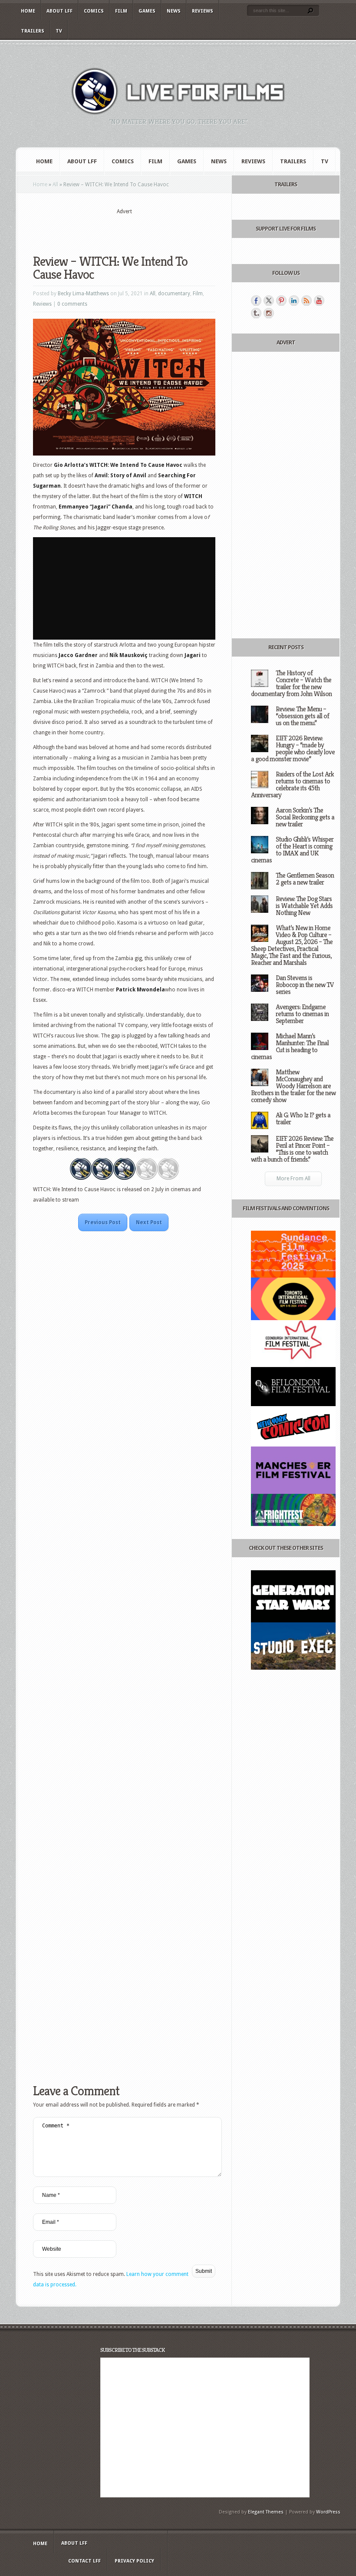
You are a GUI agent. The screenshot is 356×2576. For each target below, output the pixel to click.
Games (147, 11)
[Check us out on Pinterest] (281, 301)
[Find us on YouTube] (319, 301)
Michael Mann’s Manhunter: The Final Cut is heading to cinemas (290, 1046)
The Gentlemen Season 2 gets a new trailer (305, 879)
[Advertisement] (135, 229)
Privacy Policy (134, 2561)
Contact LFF (84, 2561)
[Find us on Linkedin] (294, 301)
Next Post (149, 1222)
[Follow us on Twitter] (269, 301)
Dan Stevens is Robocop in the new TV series (305, 985)
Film (121, 11)
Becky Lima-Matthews (83, 294)
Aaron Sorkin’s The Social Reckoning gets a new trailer (305, 817)
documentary (174, 294)
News (174, 11)
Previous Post (103, 1222)
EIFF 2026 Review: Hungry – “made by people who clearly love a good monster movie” (293, 748)
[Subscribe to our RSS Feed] (307, 301)
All (55, 185)
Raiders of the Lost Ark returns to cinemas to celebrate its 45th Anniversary (292, 784)
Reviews (203, 11)
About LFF (59, 11)
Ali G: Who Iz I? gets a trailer (303, 1118)
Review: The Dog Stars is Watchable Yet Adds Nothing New (304, 906)
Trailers (33, 31)
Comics (94, 11)
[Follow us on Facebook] (256, 301)
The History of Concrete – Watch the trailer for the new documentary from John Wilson (291, 683)
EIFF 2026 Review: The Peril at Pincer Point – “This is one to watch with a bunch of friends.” (292, 1149)
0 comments (72, 304)
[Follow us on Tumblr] (256, 313)
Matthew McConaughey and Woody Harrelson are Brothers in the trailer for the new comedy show (293, 1086)
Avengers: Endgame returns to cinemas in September (302, 1014)
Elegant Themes (266, 2512)
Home (28, 11)
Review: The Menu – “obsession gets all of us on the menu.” (302, 716)
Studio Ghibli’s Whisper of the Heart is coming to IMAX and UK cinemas (292, 850)
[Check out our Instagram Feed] (269, 313)
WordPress (328, 2512)
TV (59, 31)
